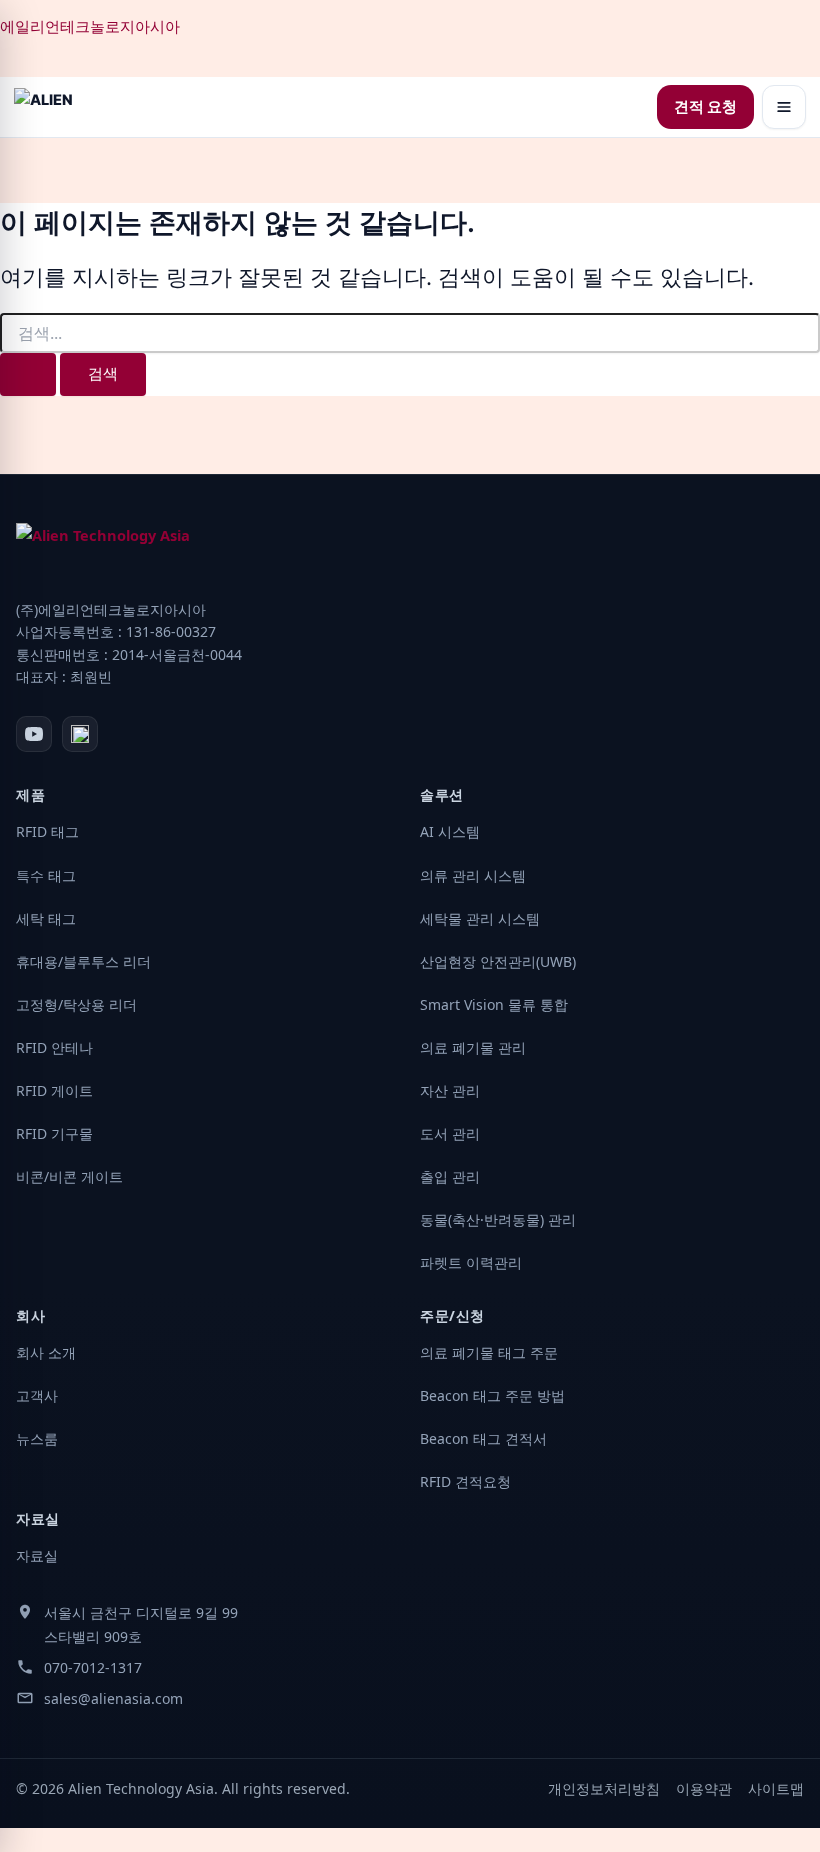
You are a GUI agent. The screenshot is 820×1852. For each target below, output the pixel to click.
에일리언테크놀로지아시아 (90, 27)
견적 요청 (705, 107)
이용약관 (704, 1788)
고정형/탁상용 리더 (76, 1004)
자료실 (37, 1555)
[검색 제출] (28, 374)
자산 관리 (450, 1090)
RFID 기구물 (54, 1133)
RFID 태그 (47, 831)
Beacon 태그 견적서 (483, 1438)
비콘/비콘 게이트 (69, 1176)
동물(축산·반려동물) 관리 (498, 1219)
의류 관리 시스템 (473, 875)
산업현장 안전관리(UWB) (498, 961)
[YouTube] (34, 734)
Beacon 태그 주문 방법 (492, 1395)
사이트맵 (776, 1788)
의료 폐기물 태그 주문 (489, 1352)
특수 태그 (46, 875)
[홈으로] (43, 107)
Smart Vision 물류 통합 (494, 1004)
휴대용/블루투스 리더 (83, 961)
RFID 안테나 (54, 1047)
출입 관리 (450, 1176)
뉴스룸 (37, 1438)
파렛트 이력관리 (471, 1262)
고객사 (37, 1395)
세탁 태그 (46, 918)
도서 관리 (450, 1133)
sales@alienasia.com (113, 1698)
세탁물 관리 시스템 (480, 918)
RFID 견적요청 (465, 1481)
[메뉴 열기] (784, 107)
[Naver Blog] (80, 734)
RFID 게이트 (54, 1090)
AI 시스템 (450, 831)
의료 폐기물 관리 (473, 1047)
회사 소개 (46, 1352)
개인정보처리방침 (604, 1788)
